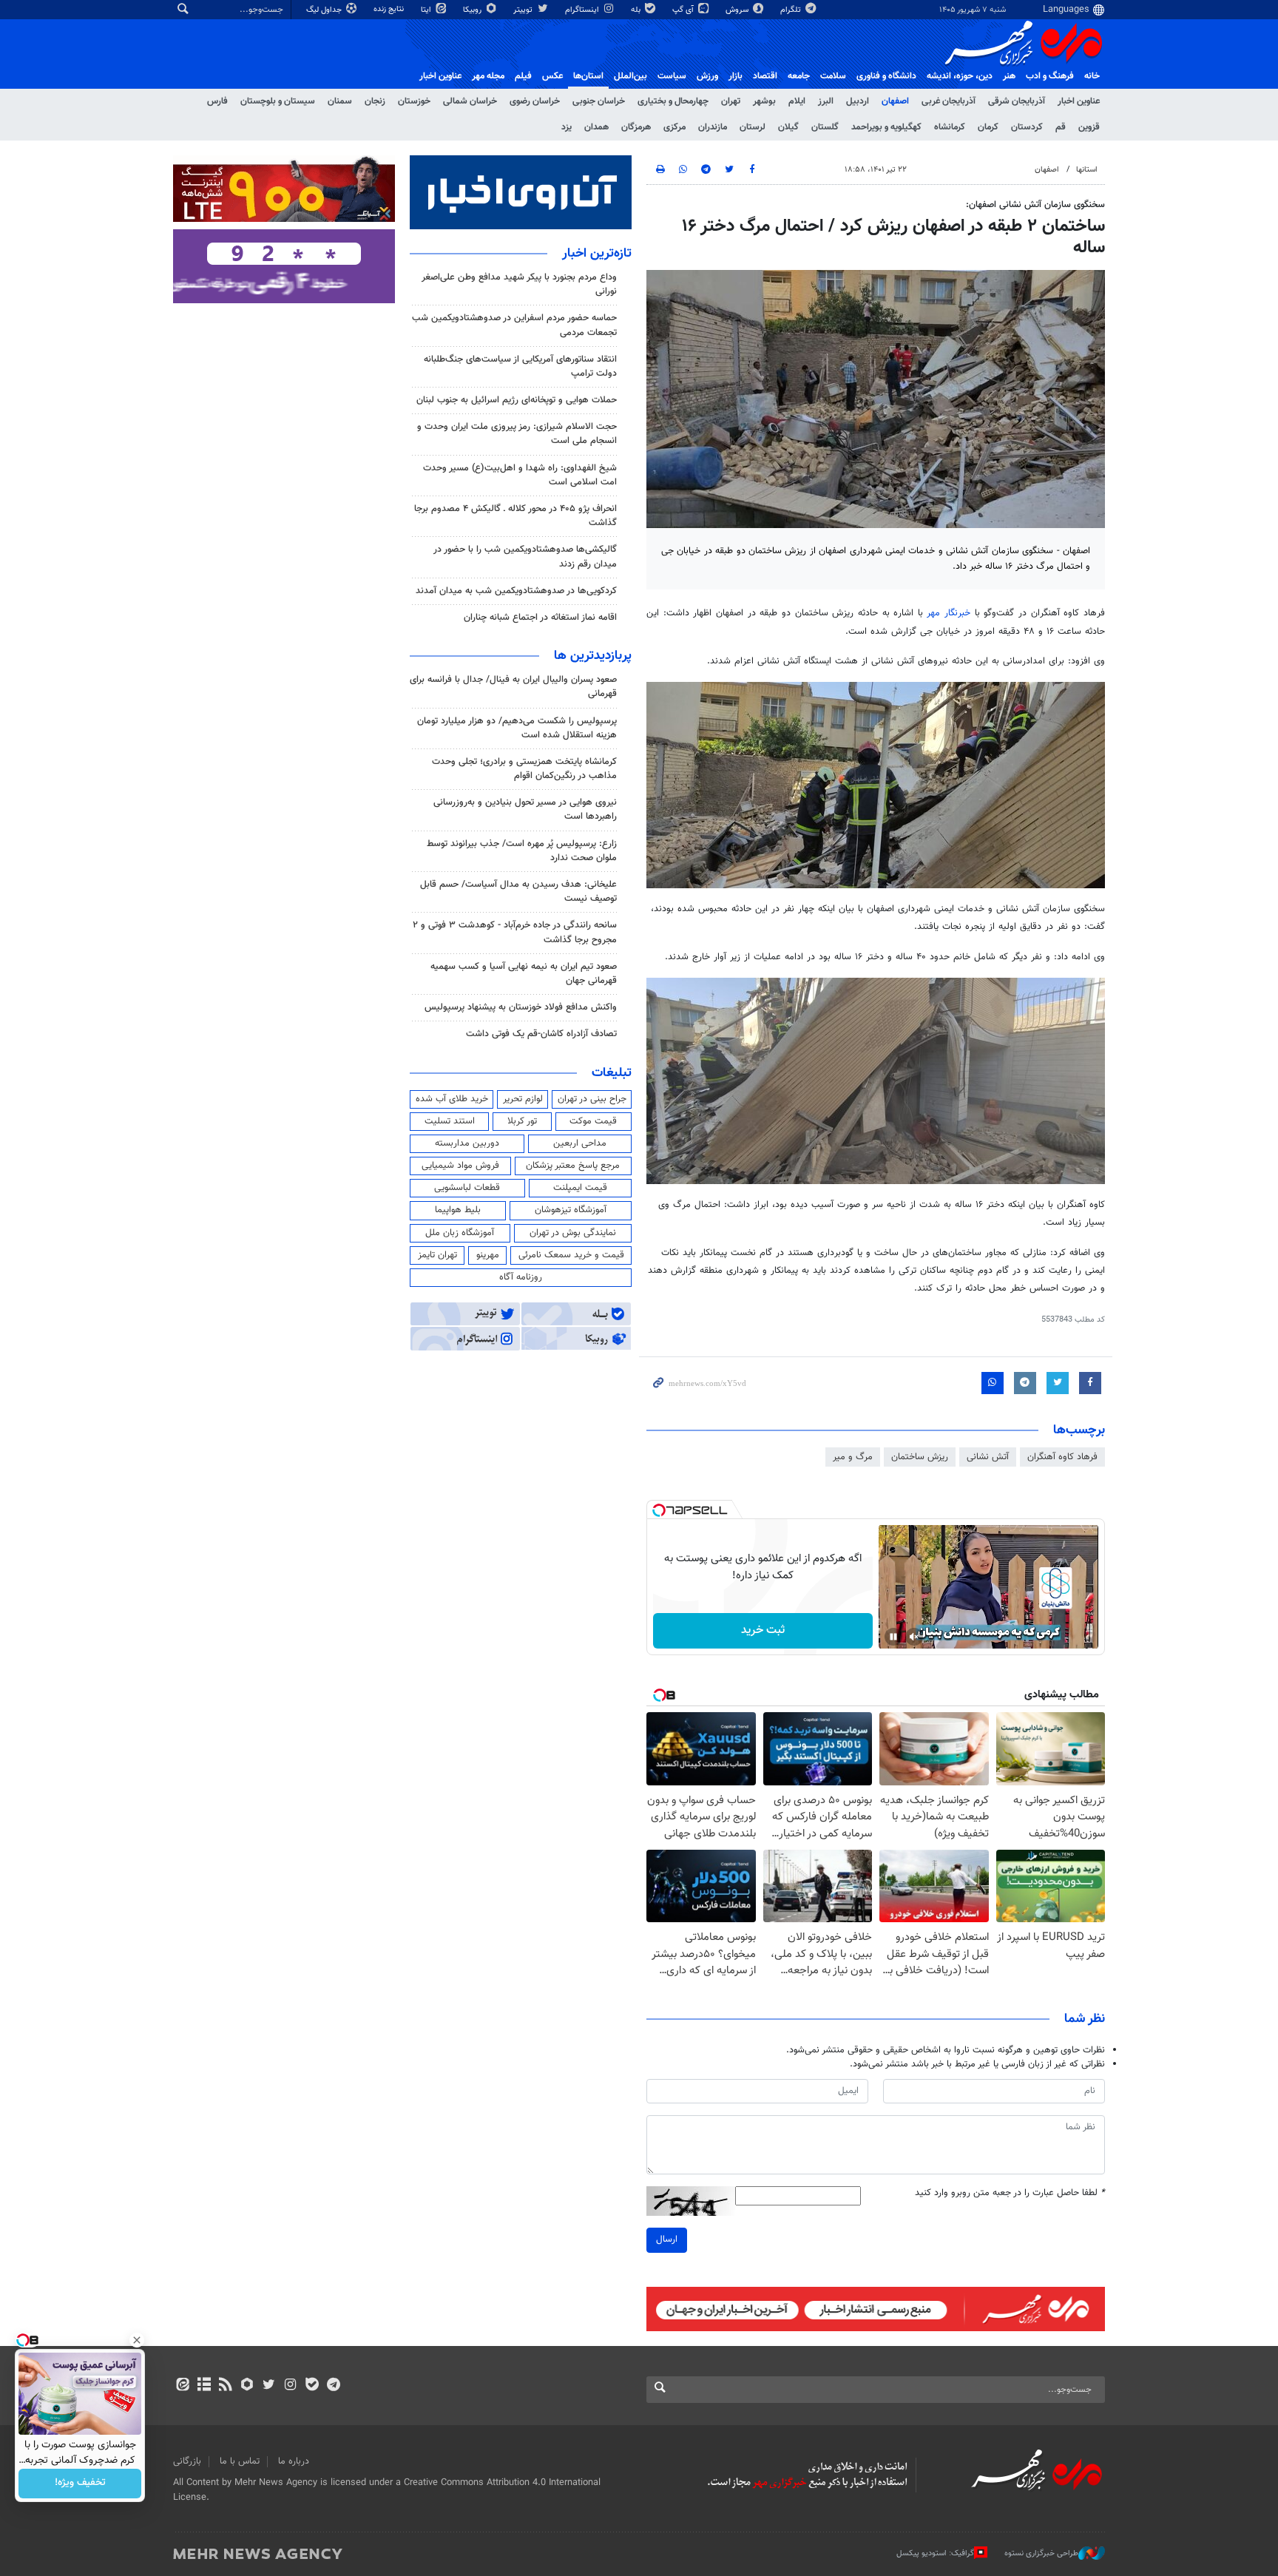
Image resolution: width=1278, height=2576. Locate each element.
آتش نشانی (988, 1457)
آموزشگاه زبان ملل (460, 1233)
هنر (1009, 76)
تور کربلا (522, 1121)
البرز (826, 101)
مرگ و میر (853, 1457)
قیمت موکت (593, 1121)
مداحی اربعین (580, 1143)
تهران (731, 101)
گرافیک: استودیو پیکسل (935, 2553)
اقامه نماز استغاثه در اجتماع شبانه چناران (540, 618)
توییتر (524, 10)
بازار (736, 76)
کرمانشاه (950, 127)
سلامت (833, 76)
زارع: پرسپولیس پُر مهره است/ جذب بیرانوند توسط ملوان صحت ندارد (522, 851)
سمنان (340, 101)
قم (1061, 127)
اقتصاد (765, 76)
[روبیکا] (247, 2386)
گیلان (788, 127)
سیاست (672, 76)
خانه (1092, 76)
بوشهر (764, 101)
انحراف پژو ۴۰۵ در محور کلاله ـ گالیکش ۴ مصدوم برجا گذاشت (515, 516)
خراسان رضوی (535, 101)
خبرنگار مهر (950, 613)
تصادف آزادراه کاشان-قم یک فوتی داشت (541, 1034)
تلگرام (792, 10)
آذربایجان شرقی (1017, 101)
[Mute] (914, 1637)
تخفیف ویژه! (80, 2484)
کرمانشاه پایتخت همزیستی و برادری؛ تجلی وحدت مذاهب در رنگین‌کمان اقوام (524, 769)
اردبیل (858, 101)
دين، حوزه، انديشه (960, 76)
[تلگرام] (333, 2386)
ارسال (667, 2239)
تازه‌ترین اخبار (597, 254)
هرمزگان (636, 127)
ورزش (707, 76)
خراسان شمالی (470, 101)
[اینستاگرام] (290, 2386)
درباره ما (294, 2461)
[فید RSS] (225, 2386)
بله (637, 10)
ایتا (427, 10)
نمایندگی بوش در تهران (573, 1233)
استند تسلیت (450, 1121)
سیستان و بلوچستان (278, 101)
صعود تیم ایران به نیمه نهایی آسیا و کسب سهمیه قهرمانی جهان (524, 974)
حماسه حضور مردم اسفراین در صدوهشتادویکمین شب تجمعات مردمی (514, 325)
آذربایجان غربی (949, 101)
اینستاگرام (583, 10)
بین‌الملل (630, 76)
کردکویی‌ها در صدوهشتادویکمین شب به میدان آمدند (516, 591)
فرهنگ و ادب (1050, 76)
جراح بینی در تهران (592, 1099)
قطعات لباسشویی (467, 1188)
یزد (567, 127)
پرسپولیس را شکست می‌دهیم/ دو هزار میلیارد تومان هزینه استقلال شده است (517, 728)
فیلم (523, 76)
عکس (552, 76)
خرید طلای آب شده (452, 1099)
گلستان (825, 127)
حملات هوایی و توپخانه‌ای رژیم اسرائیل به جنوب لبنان (517, 400)
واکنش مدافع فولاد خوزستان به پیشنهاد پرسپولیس (521, 1007)
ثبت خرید (763, 1630)
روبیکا (473, 10)
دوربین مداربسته (467, 1143)
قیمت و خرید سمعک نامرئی (571, 1255)
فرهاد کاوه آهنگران (1062, 1457)
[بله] (312, 2386)
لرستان (753, 127)
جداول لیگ (325, 10)
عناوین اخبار (1079, 101)
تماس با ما (240, 2461)
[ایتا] (182, 2386)
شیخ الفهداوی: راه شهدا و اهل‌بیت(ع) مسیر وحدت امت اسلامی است (520, 475)
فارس (217, 101)
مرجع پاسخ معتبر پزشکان (573, 1166)
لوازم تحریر (523, 1099)
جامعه (799, 76)
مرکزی (674, 127)
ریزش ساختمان (920, 1457)
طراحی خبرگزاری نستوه (1041, 2553)
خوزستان (414, 101)
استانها (1087, 170)
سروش (738, 10)
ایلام (797, 101)
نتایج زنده (390, 9)
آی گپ (684, 10)
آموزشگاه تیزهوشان (571, 1210)
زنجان (375, 101)
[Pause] (893, 1637)
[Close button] (137, 2340)
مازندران (713, 127)
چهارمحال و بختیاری (673, 101)
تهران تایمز (437, 1255)
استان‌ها (588, 76)
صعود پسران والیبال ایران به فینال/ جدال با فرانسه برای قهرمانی (513, 687)
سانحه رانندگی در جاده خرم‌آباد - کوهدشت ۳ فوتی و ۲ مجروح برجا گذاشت (515, 932)
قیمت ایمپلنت (580, 1188)
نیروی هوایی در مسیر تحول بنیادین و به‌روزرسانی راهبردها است (525, 809)
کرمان (988, 127)
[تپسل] (659, 1510)
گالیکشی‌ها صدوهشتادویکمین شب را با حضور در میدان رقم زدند (525, 557)
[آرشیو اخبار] (204, 2386)
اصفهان (895, 101)
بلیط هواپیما (458, 1210)
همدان (596, 127)
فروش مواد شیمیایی (460, 1166)
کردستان (1027, 127)
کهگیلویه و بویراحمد (886, 127)
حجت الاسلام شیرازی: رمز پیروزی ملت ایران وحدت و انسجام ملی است (517, 434)
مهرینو (488, 1255)
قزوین (1089, 127)
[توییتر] (269, 2386)
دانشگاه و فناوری (886, 76)
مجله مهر (488, 76)
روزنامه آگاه (521, 1277)
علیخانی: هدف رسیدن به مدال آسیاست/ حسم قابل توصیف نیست (518, 892)
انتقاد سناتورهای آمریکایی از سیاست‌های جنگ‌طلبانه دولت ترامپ (520, 366)
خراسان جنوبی (599, 101)
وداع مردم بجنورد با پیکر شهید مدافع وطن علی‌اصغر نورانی (519, 284)
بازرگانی (187, 2461)
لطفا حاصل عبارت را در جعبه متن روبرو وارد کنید (1010, 2193)
